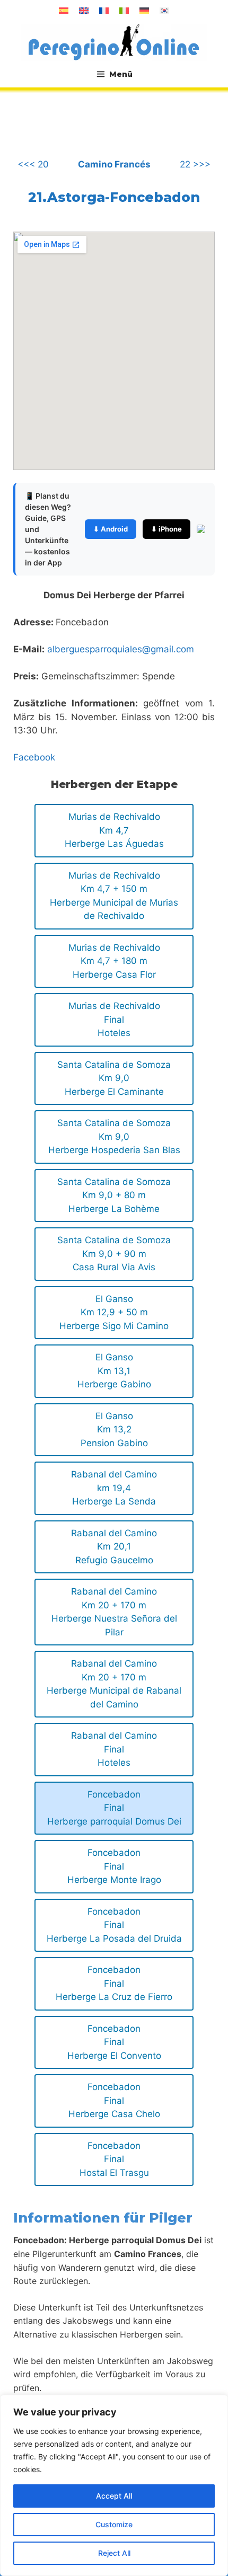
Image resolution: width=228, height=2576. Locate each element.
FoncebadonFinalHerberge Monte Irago (114, 1866)
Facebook (34, 757)
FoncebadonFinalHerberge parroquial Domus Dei (114, 1808)
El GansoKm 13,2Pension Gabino (114, 1429)
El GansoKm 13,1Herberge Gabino (114, 1371)
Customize (114, 2524)
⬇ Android (111, 529)
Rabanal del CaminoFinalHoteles (114, 1749)
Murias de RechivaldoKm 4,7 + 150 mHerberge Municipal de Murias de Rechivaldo (114, 896)
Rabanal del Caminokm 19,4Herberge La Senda (114, 1488)
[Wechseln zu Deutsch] (144, 11)
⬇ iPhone (166, 529)
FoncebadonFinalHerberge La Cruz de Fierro (114, 1983)
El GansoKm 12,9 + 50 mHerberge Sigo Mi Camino (114, 1312)
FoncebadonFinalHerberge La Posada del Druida (114, 1925)
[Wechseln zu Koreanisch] (164, 11)
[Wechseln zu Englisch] (84, 11)
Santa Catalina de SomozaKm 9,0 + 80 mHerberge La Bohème (114, 1195)
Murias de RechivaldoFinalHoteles (114, 1019)
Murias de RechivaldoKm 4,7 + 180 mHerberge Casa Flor (114, 961)
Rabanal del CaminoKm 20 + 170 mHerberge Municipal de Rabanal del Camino (114, 1684)
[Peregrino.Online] (114, 42)
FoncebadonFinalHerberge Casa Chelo (114, 2100)
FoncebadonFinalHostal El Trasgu (114, 2159)
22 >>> (195, 164)
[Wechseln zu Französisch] (104, 11)
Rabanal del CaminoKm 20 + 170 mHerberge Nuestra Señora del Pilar (114, 1612)
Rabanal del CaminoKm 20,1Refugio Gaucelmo (114, 1547)
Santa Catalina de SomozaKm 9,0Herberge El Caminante (114, 1078)
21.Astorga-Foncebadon (114, 197)
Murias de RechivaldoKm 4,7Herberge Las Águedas (114, 830)
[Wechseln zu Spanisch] (64, 11)
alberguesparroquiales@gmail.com (121, 649)
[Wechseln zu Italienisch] (124, 11)
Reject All (114, 2553)
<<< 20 (33, 164)
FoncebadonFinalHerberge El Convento (114, 2042)
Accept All (114, 2496)
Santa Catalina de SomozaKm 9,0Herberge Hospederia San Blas (114, 1136)
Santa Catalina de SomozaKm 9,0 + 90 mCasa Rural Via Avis (114, 1254)
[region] (114, 2485)
